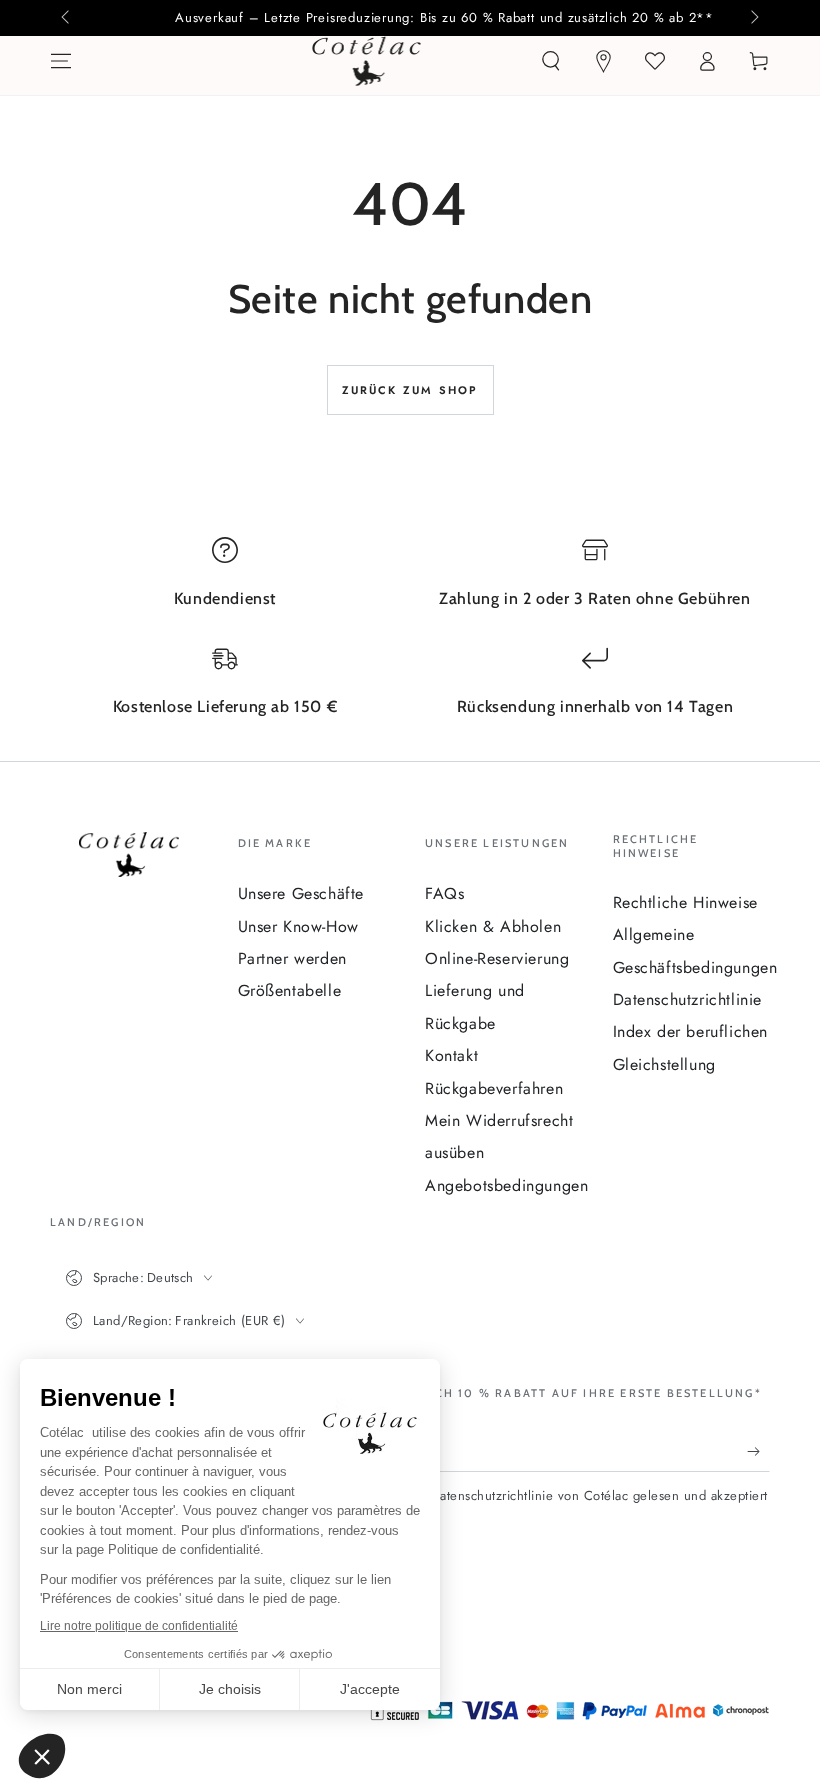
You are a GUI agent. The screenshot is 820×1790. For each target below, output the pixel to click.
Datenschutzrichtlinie (688, 999)
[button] (551, 61)
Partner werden (292, 958)
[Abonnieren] (758, 1452)
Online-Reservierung (497, 958)
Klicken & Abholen (493, 926)
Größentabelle (290, 990)
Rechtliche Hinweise (685, 902)
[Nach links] (67, 18)
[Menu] (61, 61)
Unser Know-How (298, 926)
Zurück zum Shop (410, 390)
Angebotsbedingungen (506, 1185)
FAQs (444, 893)
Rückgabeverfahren (494, 1088)
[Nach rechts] (753, 18)
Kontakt (451, 1055)
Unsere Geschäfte (301, 893)
